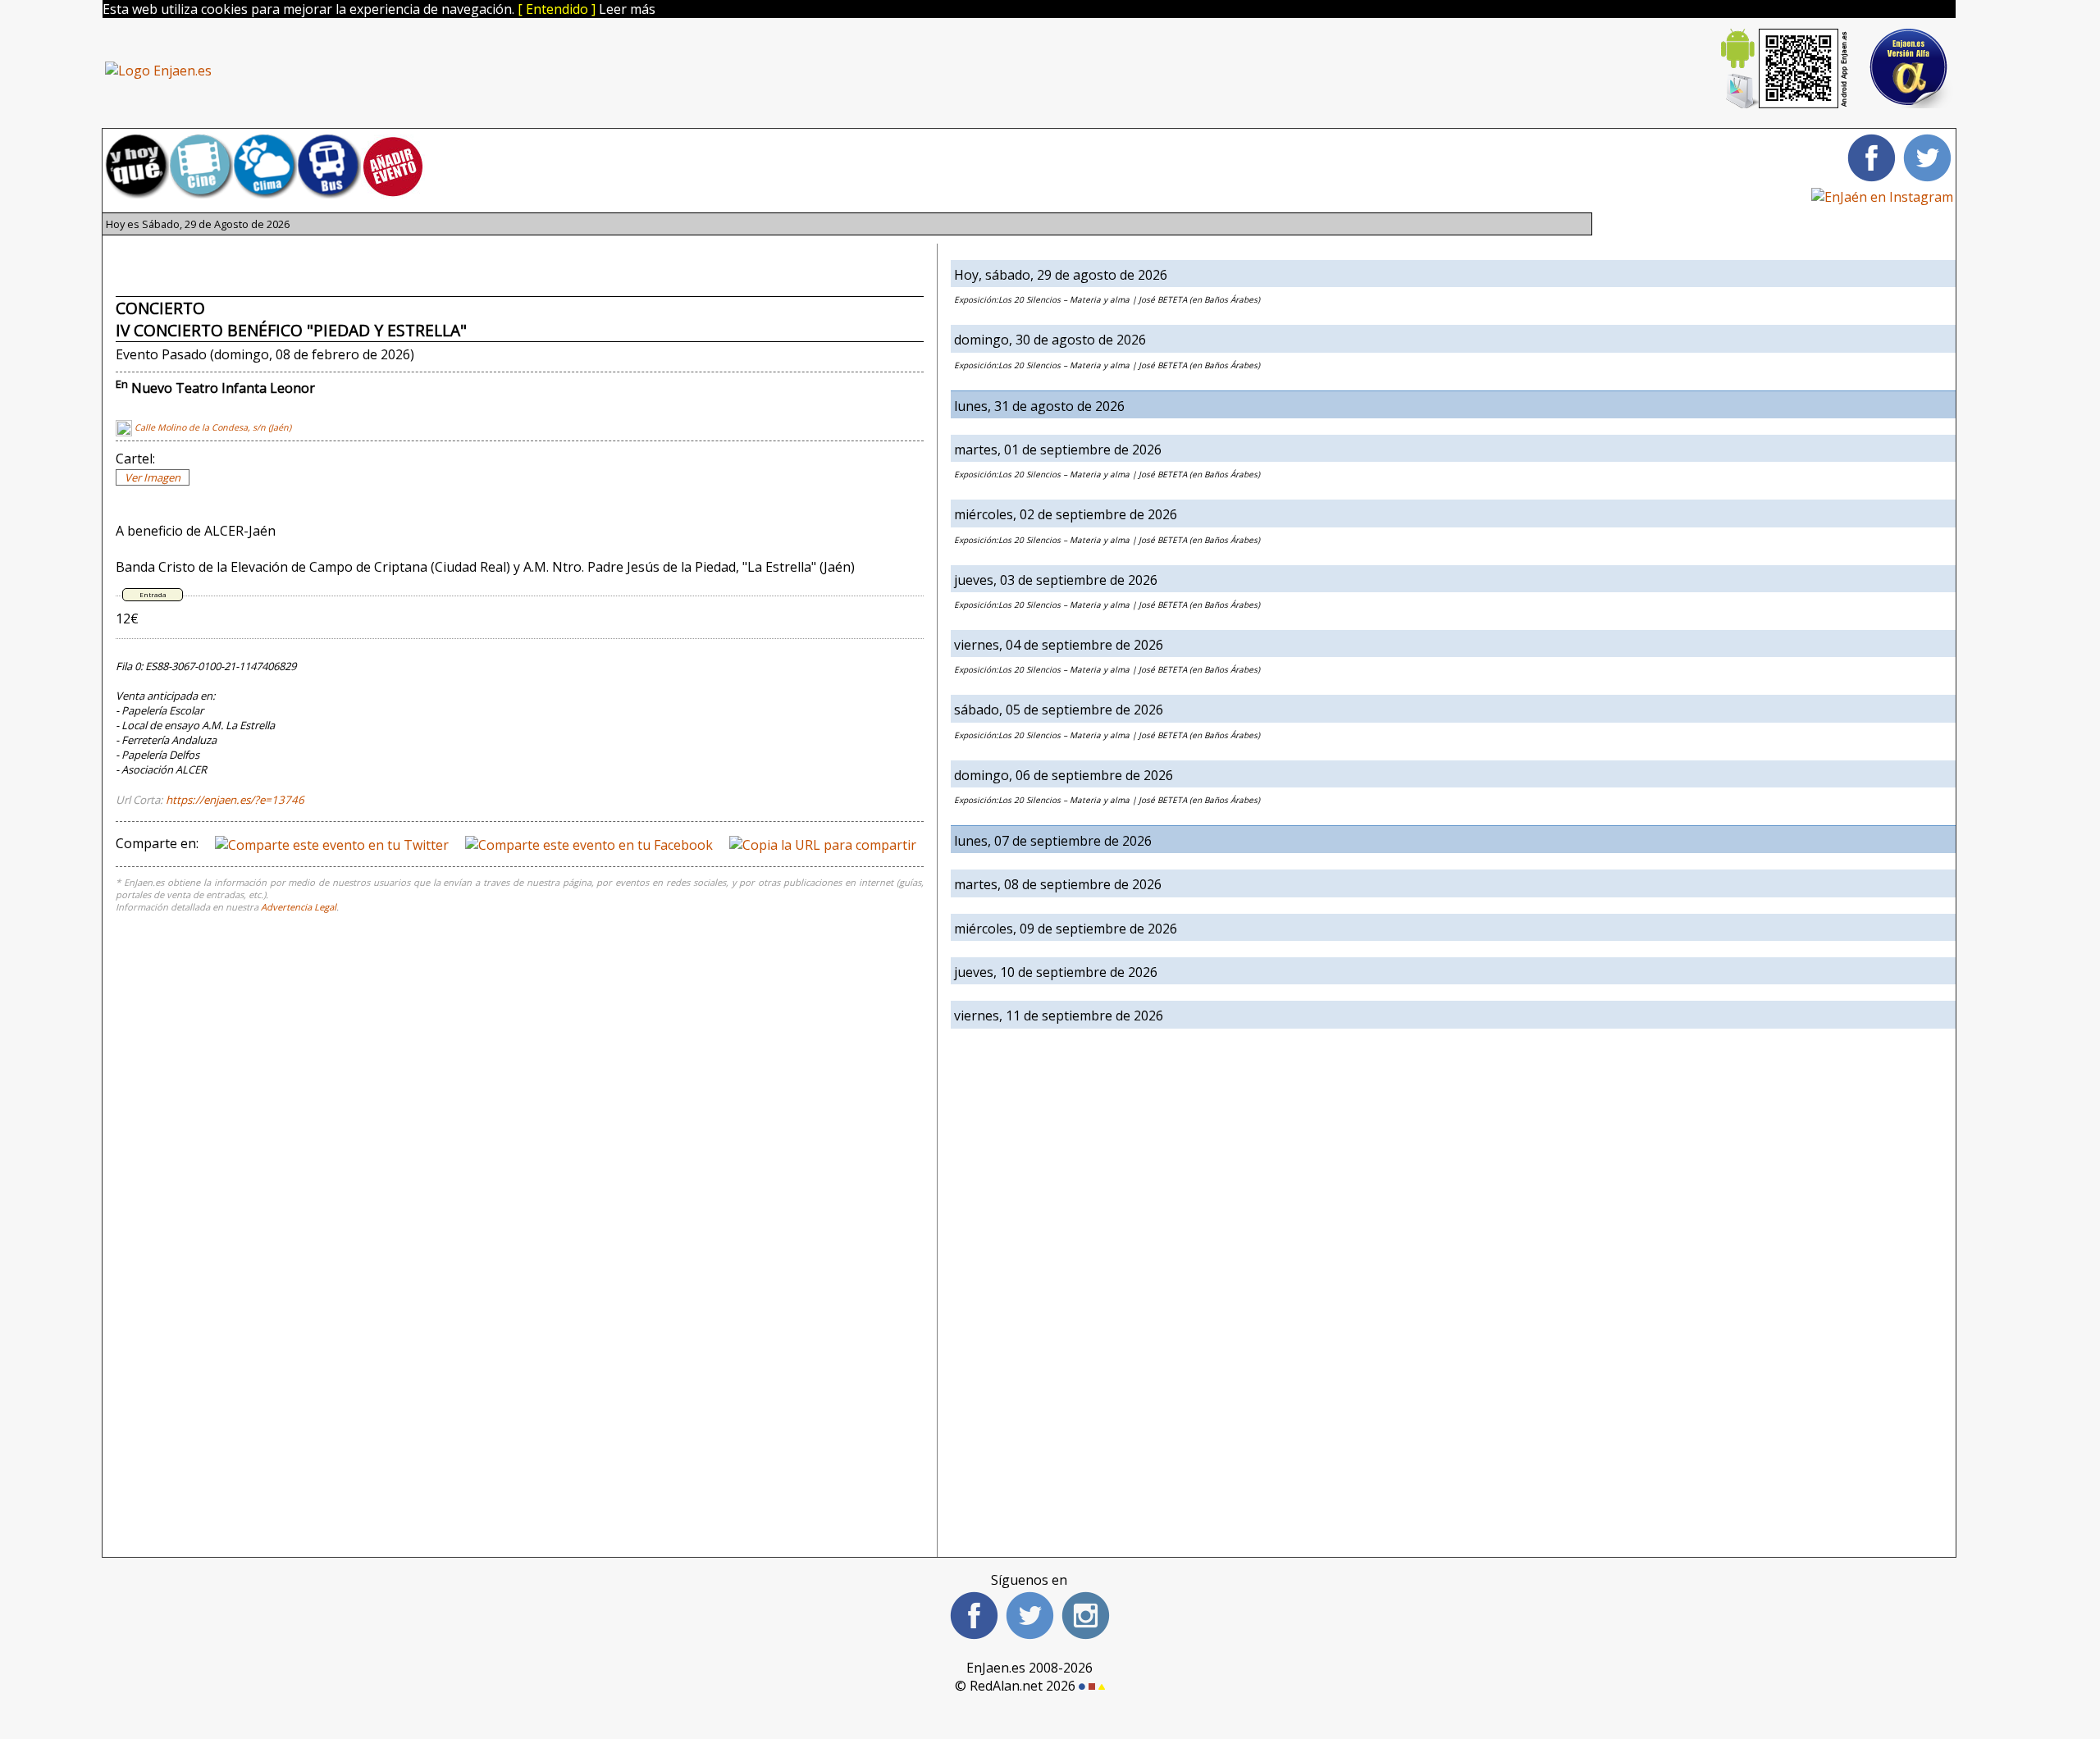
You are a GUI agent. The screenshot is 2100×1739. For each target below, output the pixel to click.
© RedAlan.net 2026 (1017, 1686)
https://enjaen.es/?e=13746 (235, 800)
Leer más (627, 9)
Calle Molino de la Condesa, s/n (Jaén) (212, 427)
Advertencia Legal (299, 907)
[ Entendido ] (557, 9)
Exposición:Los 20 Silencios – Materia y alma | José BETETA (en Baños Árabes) (1107, 299)
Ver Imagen (153, 477)
